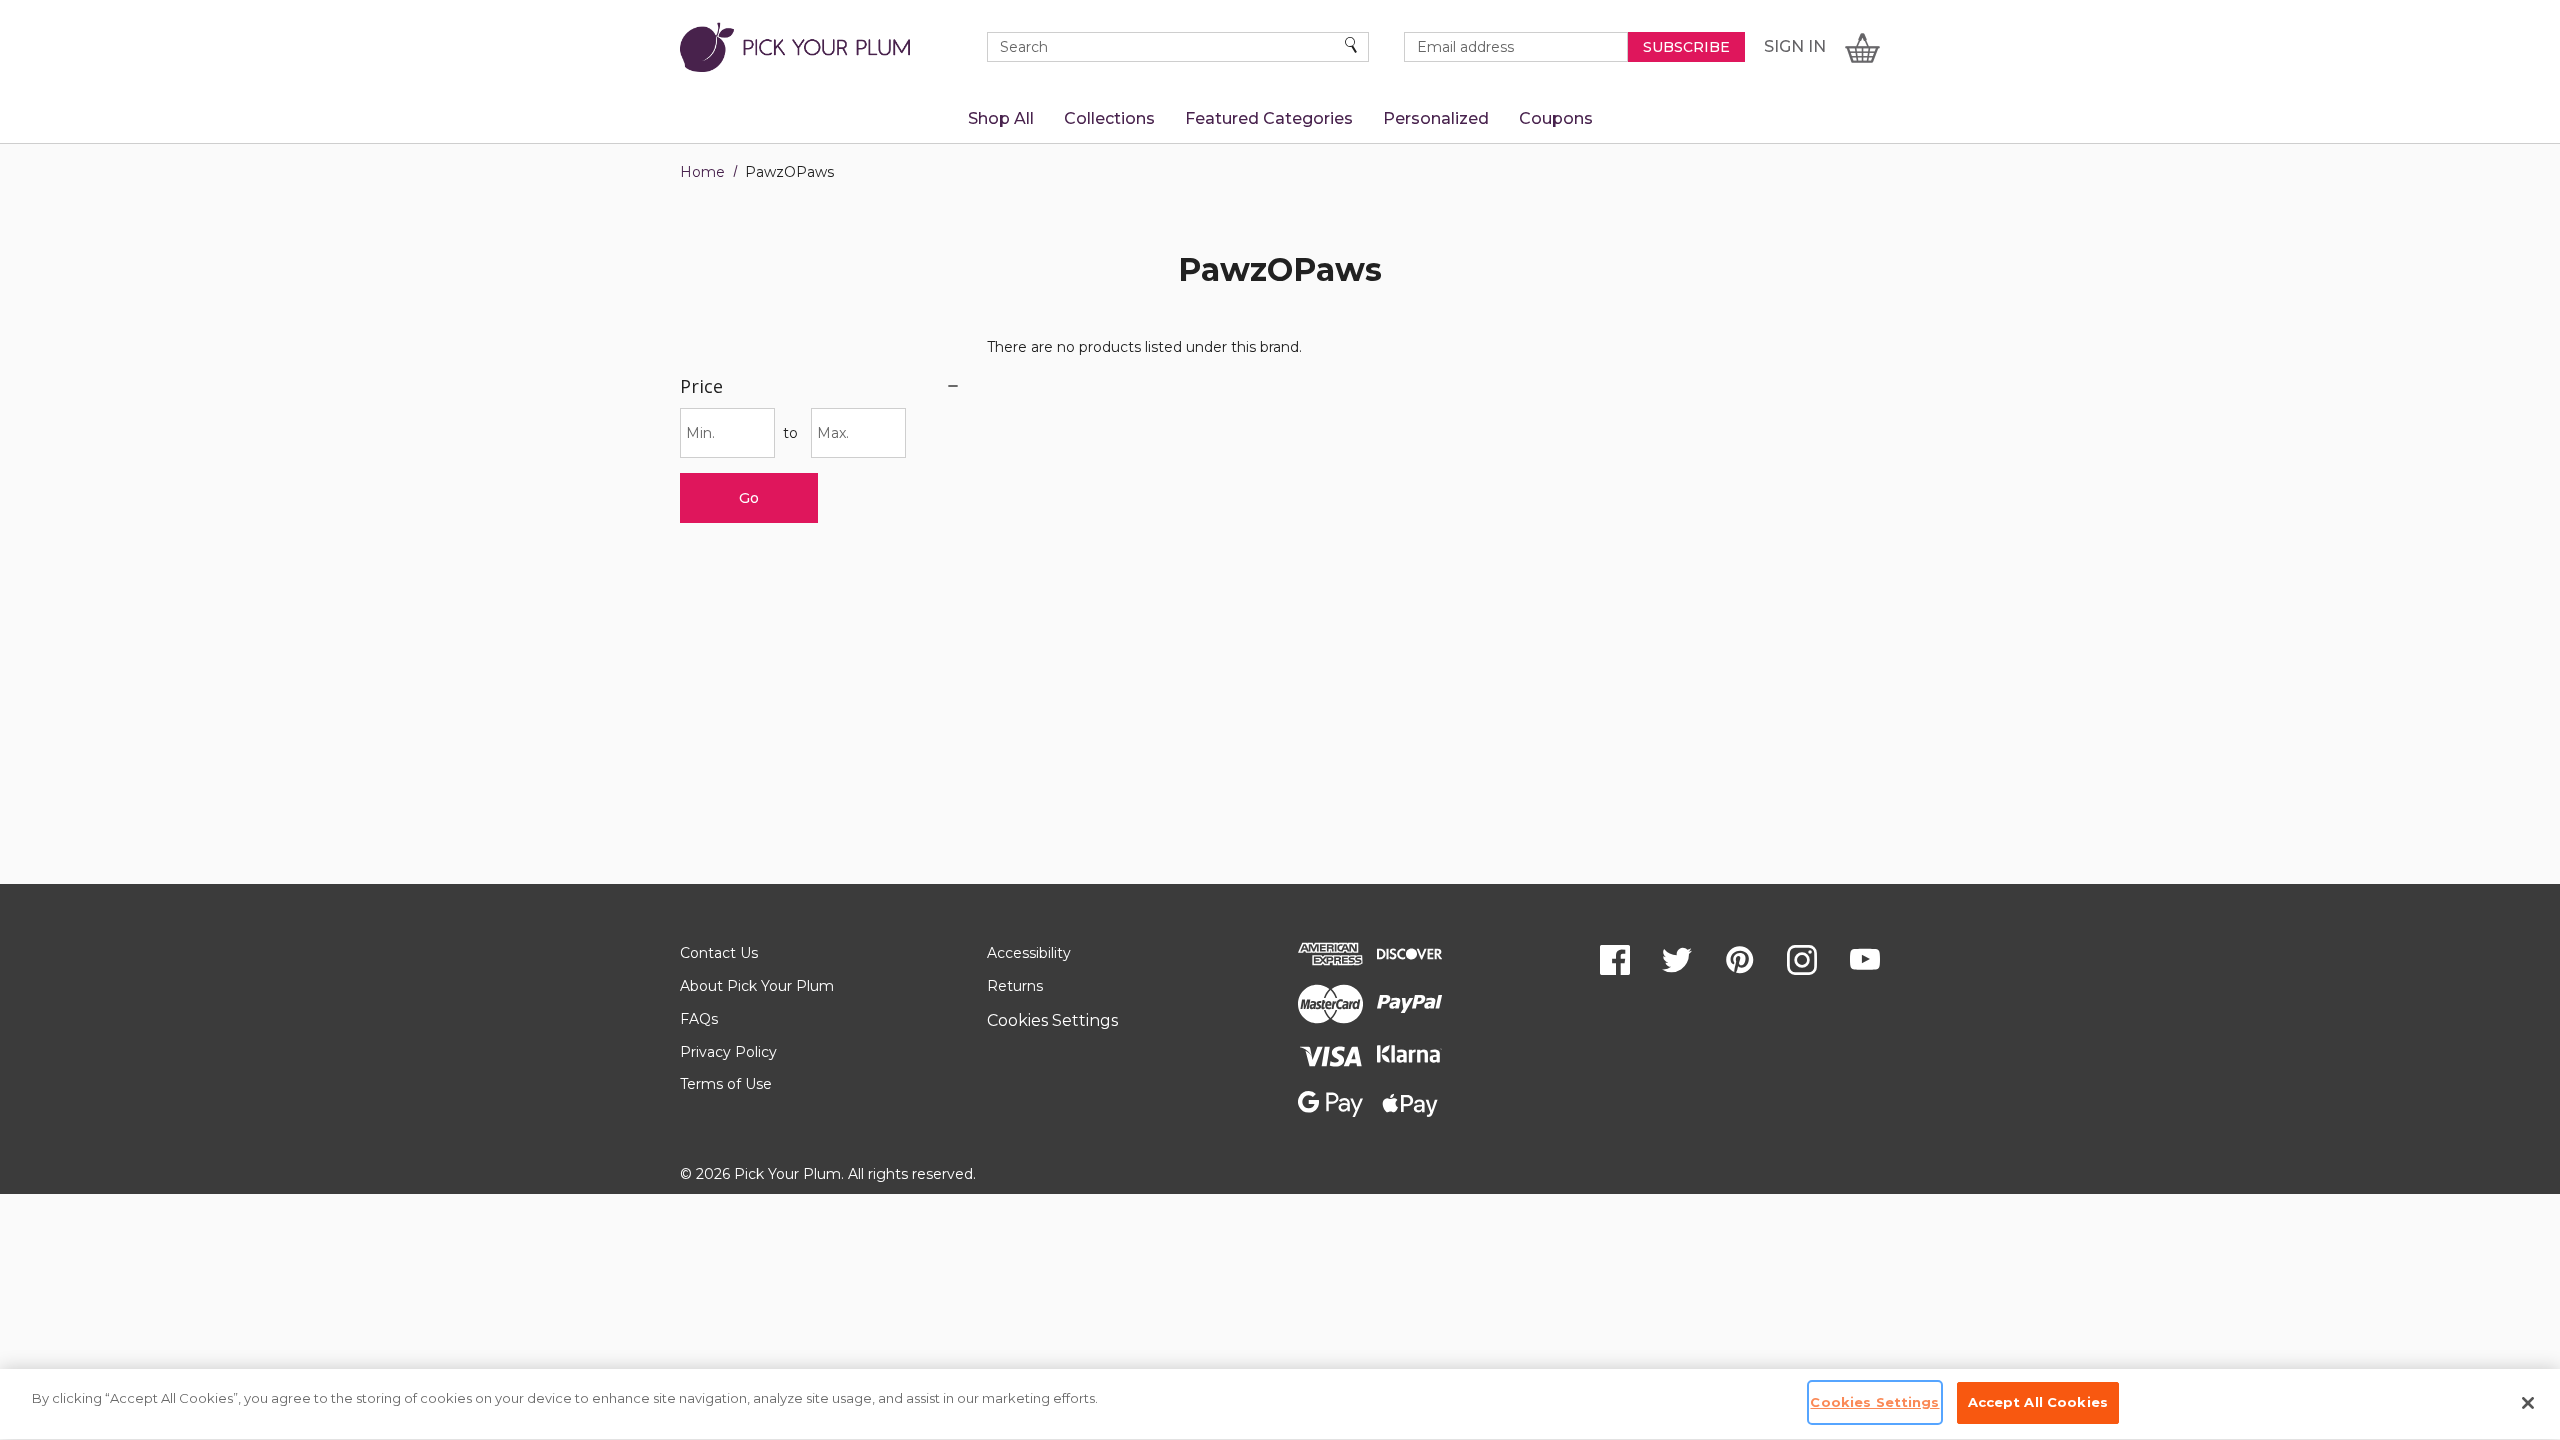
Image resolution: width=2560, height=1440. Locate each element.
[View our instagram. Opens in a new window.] (1802, 960)
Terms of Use (726, 1084)
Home (702, 172)
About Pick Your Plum (757, 986)
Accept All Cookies (2038, 1402)
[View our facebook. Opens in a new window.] (1615, 960)
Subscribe (1686, 47)
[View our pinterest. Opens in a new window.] (1740, 960)
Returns (1015, 986)
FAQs (699, 1019)
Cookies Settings (1052, 1020)
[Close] (2528, 1403)
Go (749, 498)
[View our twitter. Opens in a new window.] (1677, 960)
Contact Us (719, 953)
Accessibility (1029, 953)
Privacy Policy (728, 1052)
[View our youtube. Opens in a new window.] (1865, 960)
